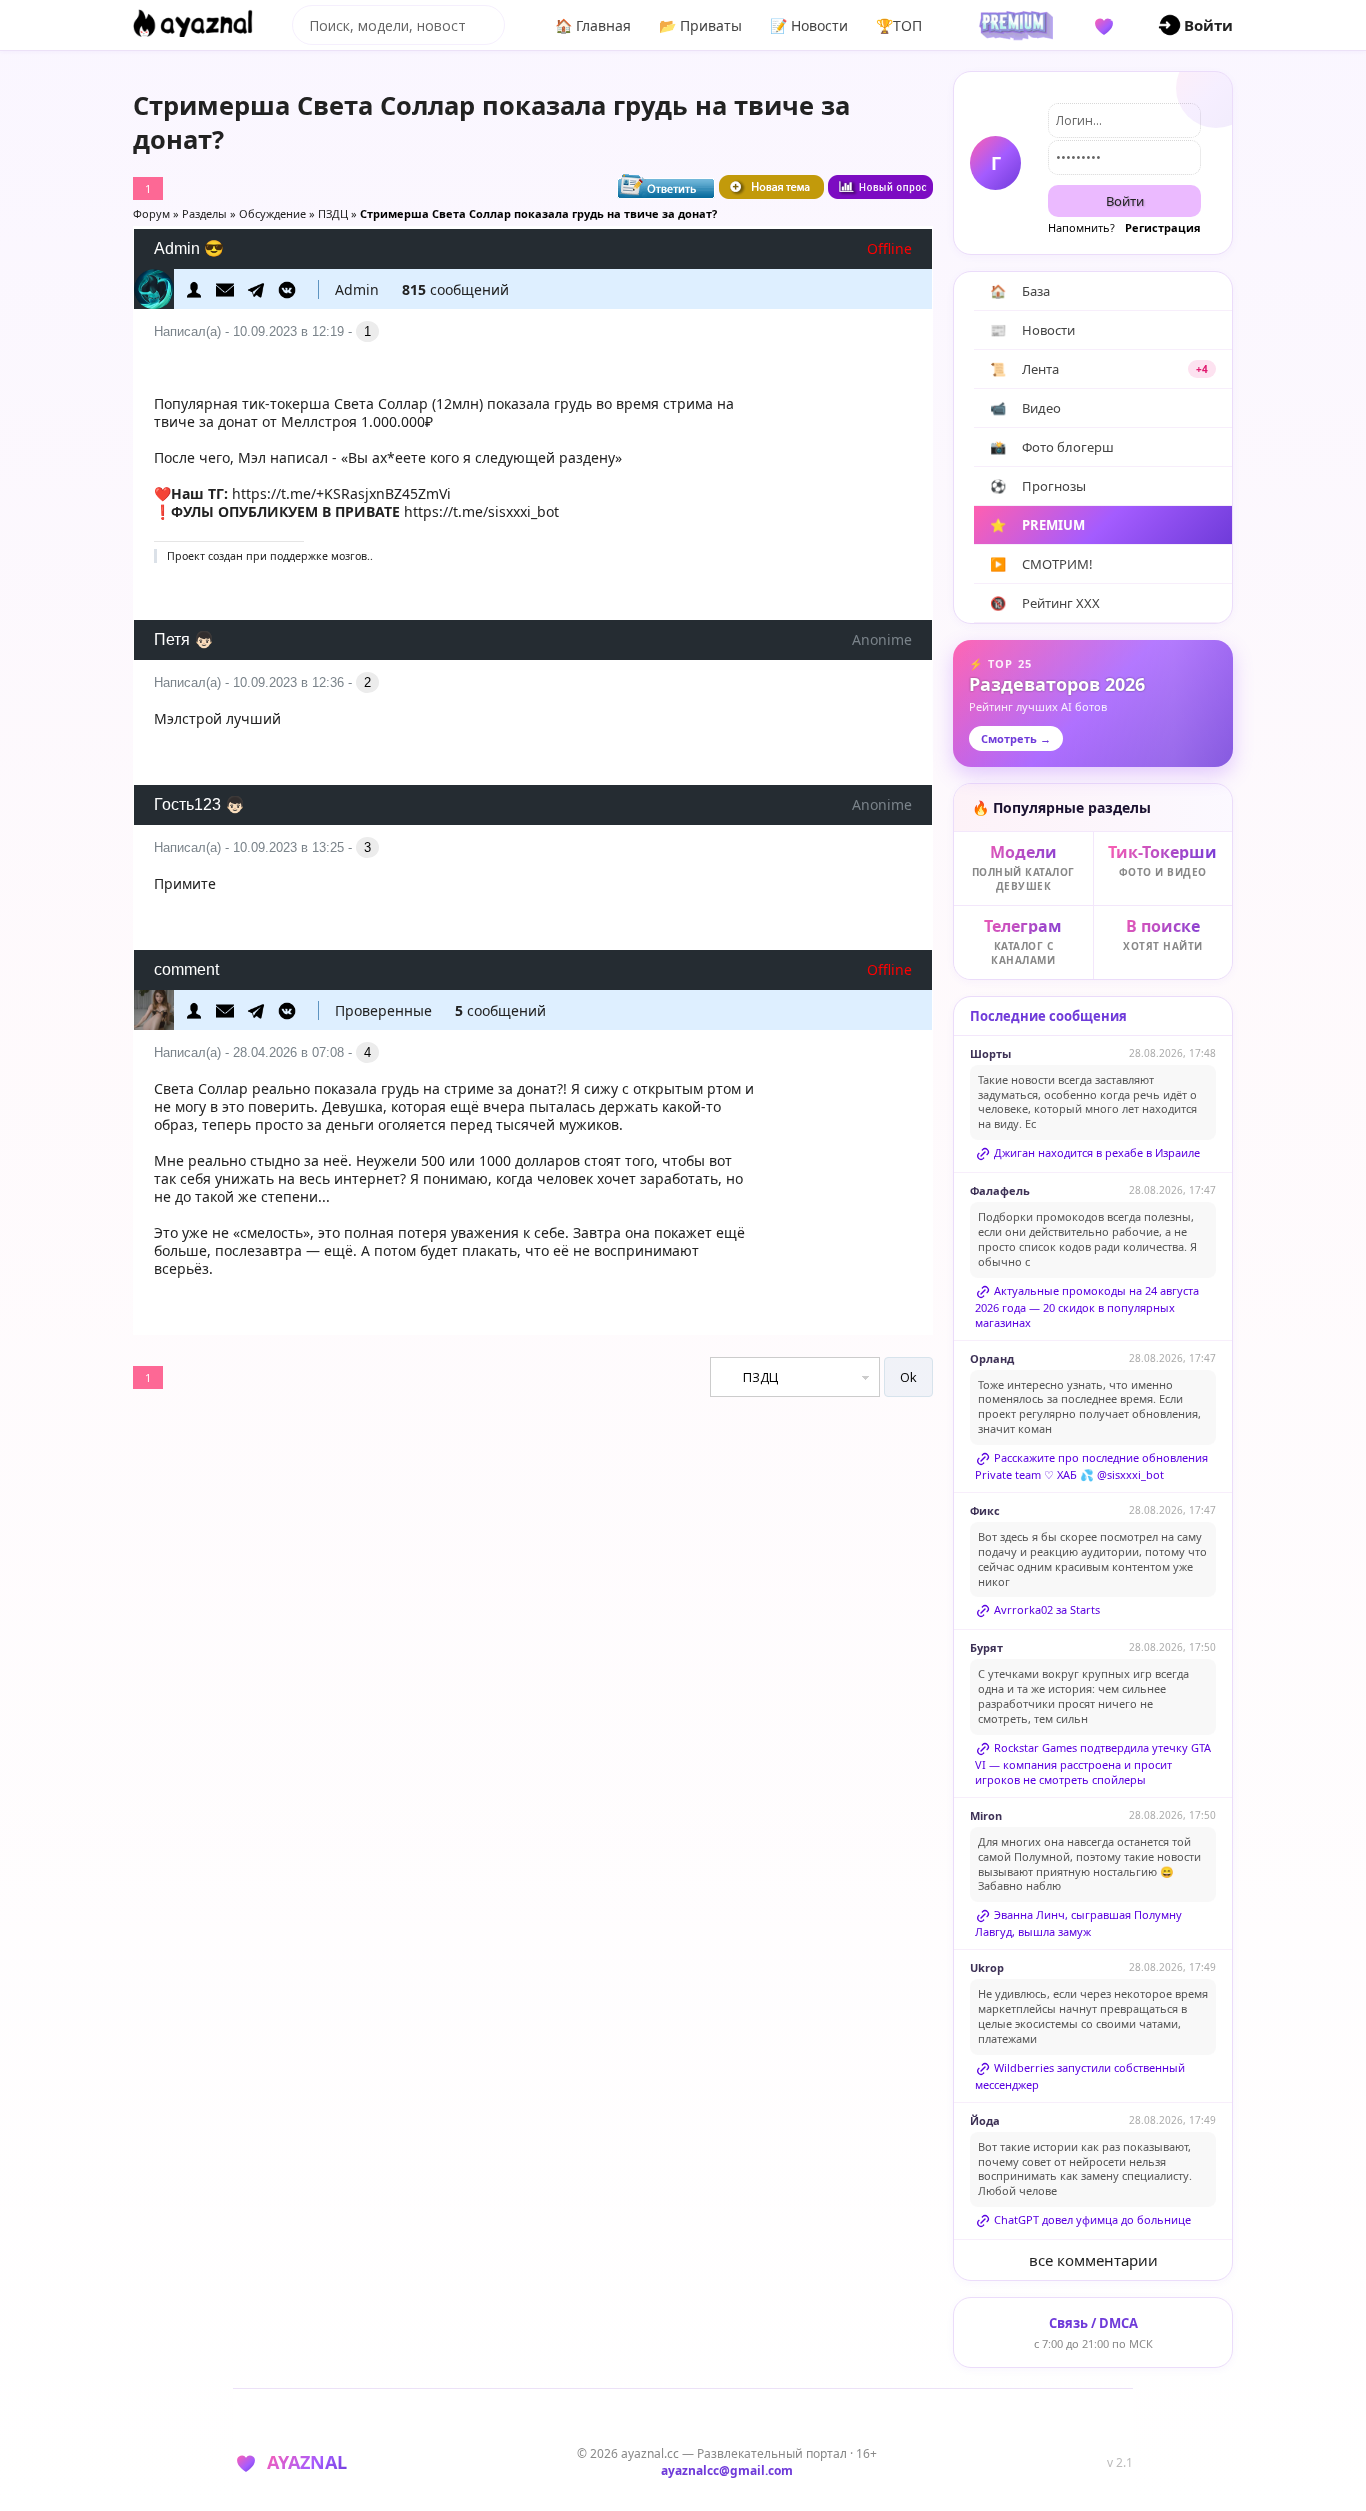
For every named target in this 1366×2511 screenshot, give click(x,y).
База (1020, 291)
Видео (1025, 408)
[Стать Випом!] (1013, 25)
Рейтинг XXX (1045, 603)
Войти (1125, 201)
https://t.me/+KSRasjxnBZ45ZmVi (341, 493)
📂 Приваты (700, 25)
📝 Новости (809, 25)
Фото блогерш (1052, 447)
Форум (151, 213)
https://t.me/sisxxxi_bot (481, 511)
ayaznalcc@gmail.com (727, 2470)
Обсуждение (272, 213)
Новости (1032, 330)
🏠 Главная (593, 25)
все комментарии (1093, 2260)
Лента (1099, 369)
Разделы (204, 213)
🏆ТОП (899, 25)
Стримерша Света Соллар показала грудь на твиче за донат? (538, 213)
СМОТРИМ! (1041, 564)
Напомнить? (1081, 227)
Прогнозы (1038, 486)
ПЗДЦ (333, 213)
